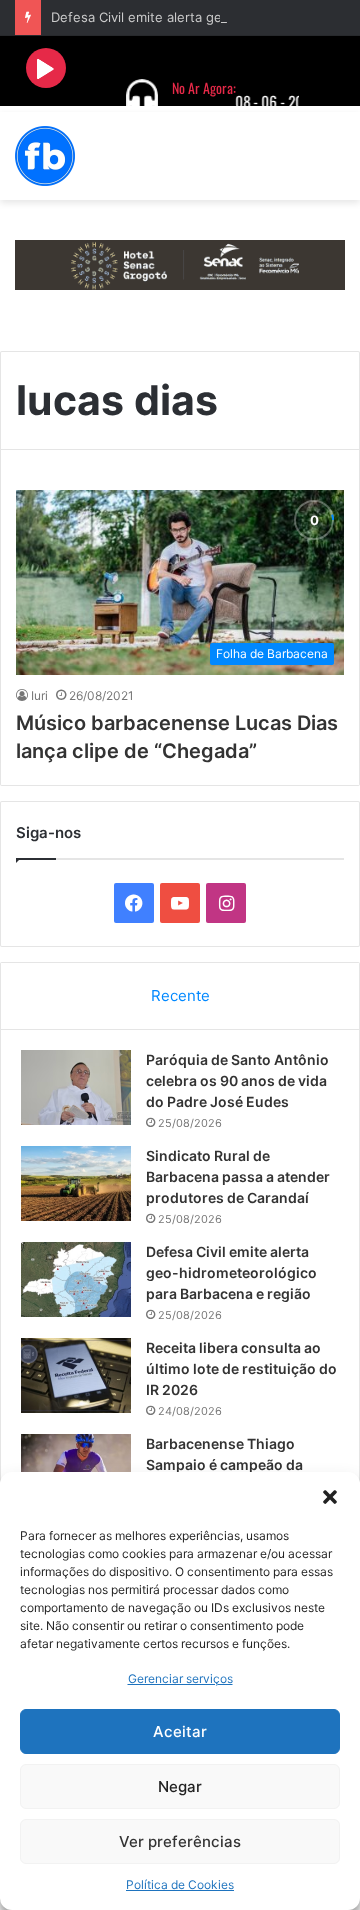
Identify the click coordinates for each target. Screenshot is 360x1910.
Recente (180, 995)
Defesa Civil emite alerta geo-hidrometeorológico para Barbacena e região (231, 1272)
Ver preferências (180, 1841)
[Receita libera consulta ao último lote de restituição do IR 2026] (76, 1375)
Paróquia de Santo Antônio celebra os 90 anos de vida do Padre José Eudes (237, 1080)
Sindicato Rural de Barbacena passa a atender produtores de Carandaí (238, 1176)
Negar (180, 1786)
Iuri (39, 695)
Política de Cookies (180, 1884)
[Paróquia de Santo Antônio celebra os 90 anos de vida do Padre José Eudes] (76, 1087)
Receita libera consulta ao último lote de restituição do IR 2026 (241, 1368)
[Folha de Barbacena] (45, 156)
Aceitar (180, 1731)
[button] (330, 1497)
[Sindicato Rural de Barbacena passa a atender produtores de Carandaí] (76, 1183)
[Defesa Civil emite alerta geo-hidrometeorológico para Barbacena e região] (76, 1279)
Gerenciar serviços (180, 1678)
